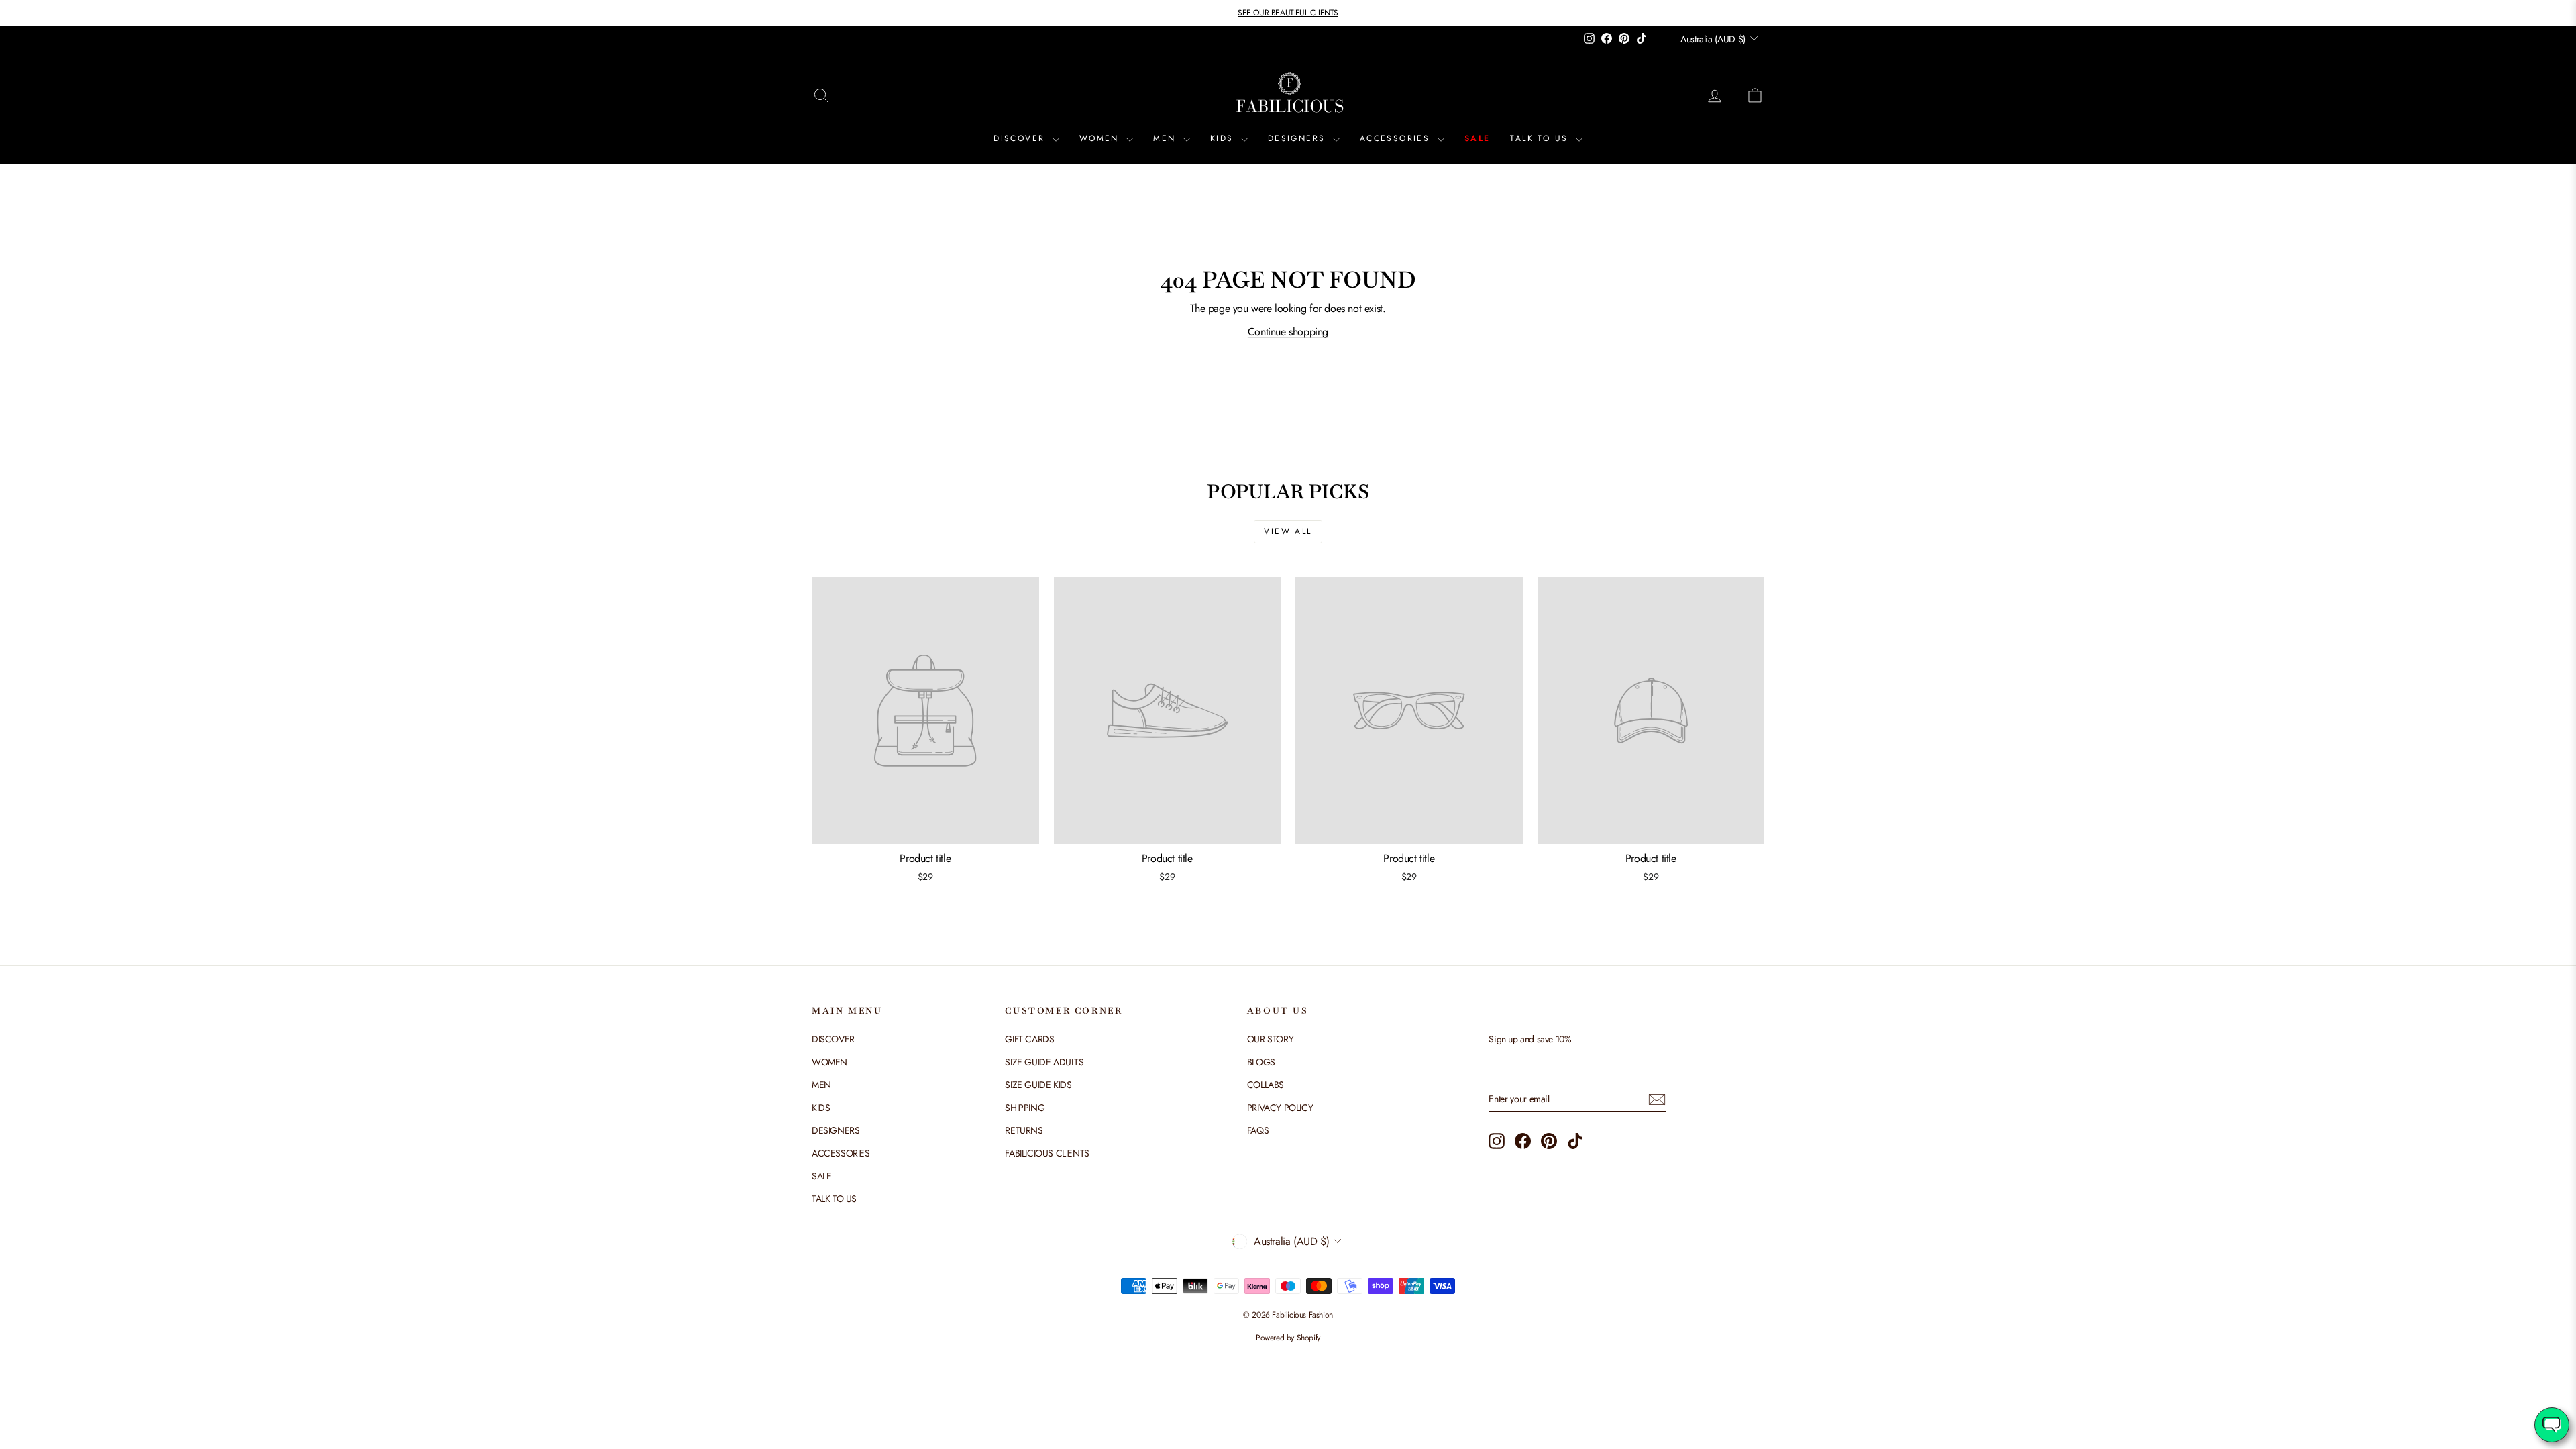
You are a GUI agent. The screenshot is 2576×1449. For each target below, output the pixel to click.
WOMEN (1101, 138)
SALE (1478, 138)
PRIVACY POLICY (1280, 1108)
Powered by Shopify (1288, 1338)
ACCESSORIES (1397, 138)
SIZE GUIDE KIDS (1038, 1085)
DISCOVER (1021, 138)
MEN (1167, 138)
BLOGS (1261, 1062)
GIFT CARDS (1029, 1039)
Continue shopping (1288, 332)
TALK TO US (1541, 138)
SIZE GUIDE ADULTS (1044, 1062)
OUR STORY (1270, 1039)
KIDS (1224, 138)
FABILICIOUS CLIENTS (1047, 1153)
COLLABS (1266, 1085)
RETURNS (1024, 1130)
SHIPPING (1025, 1108)
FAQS (1258, 1130)
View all (1288, 531)
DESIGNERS (1299, 138)
